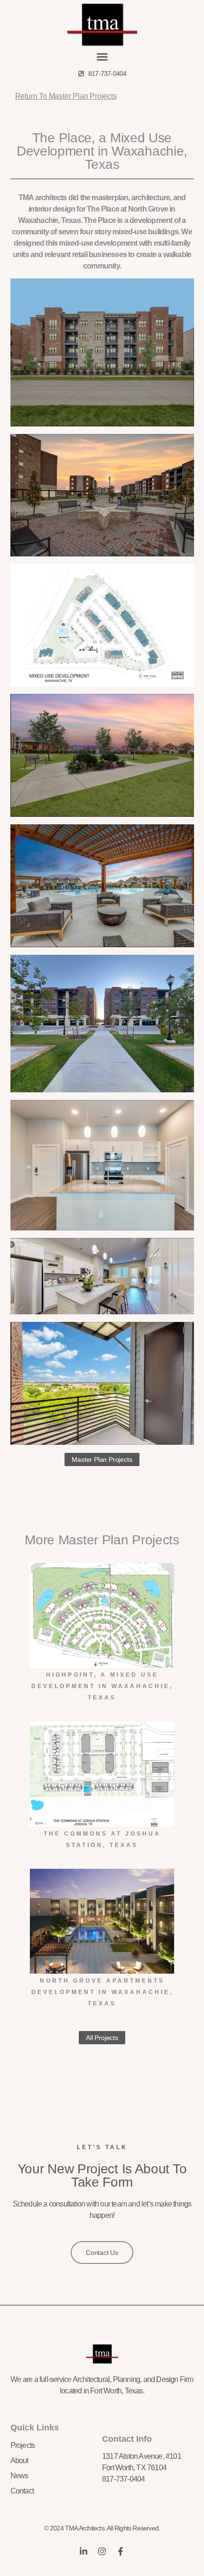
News (19, 2476)
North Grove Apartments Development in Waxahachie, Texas (102, 1992)
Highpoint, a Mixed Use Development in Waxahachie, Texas (102, 1686)
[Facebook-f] (121, 2551)
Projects (23, 2445)
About (19, 2461)
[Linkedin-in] (83, 2551)
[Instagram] (102, 2551)
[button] (102, 57)
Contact (22, 2491)
